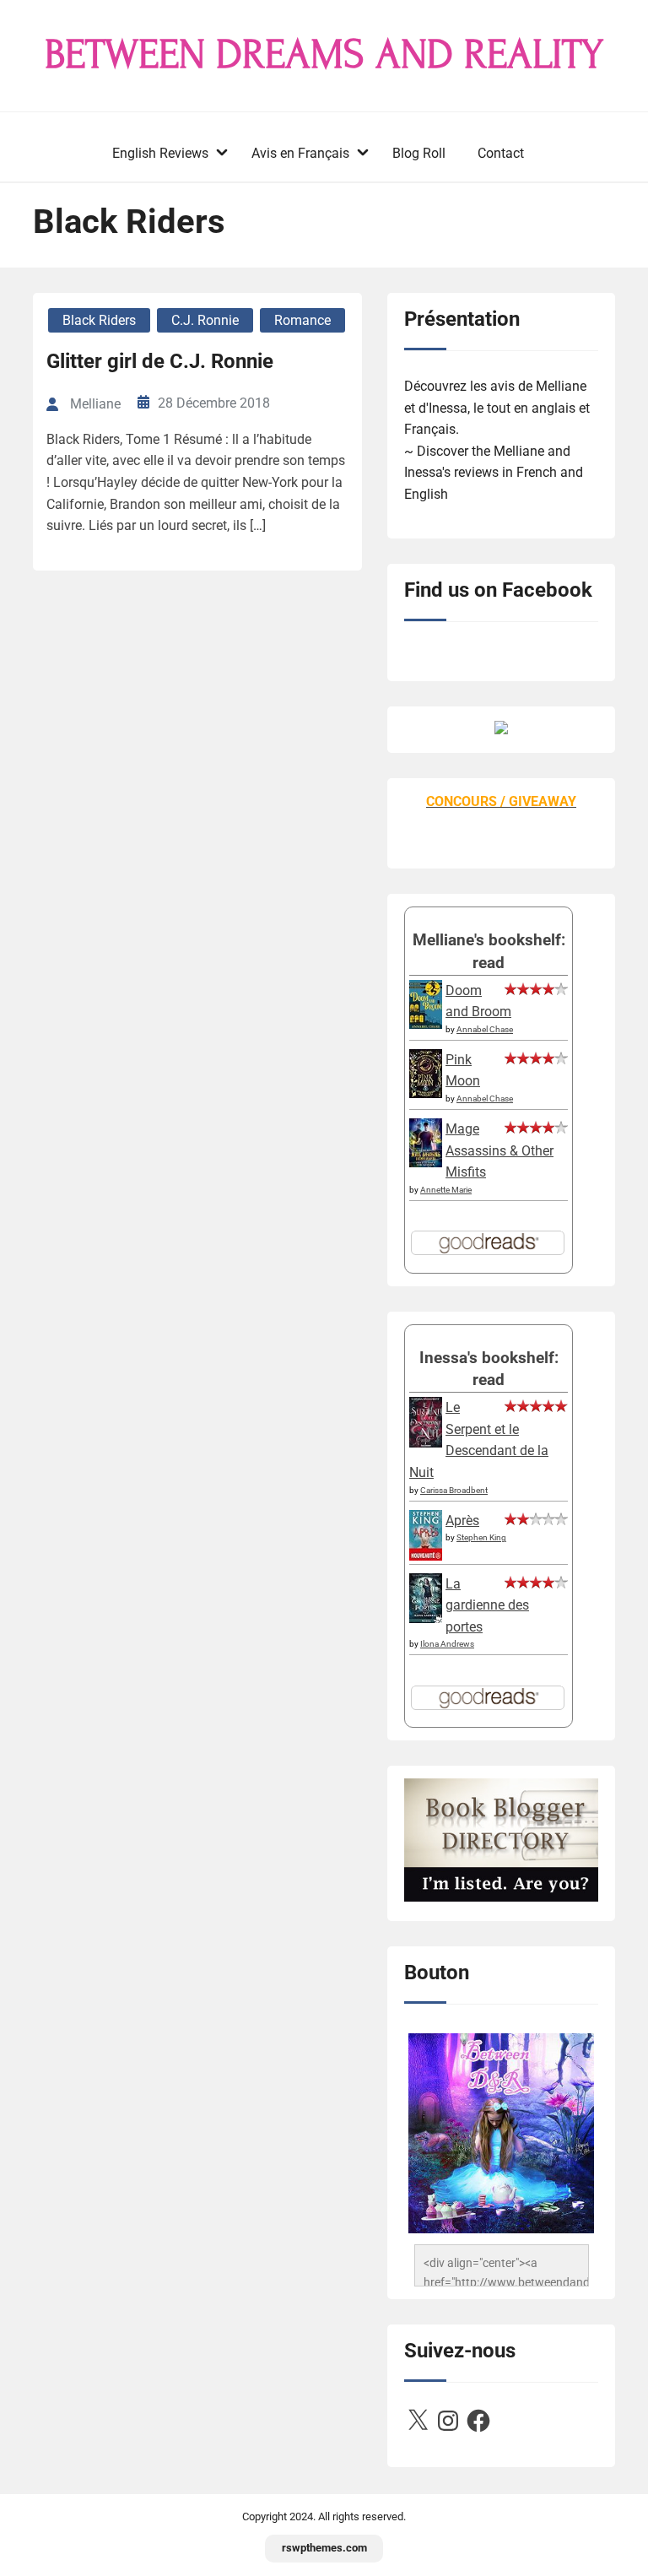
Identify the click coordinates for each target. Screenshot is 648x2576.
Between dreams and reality (324, 55)
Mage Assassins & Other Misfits (499, 1150)
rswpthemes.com (324, 2548)
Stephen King (481, 1537)
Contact (501, 153)
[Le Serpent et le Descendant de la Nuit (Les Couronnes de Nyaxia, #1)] (426, 1443)
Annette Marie (446, 1190)
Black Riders (99, 320)
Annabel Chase (485, 1029)
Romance (302, 320)
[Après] (426, 1559)
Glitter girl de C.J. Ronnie (160, 361)
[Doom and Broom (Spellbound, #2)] (426, 1024)
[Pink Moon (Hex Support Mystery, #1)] (426, 1093)
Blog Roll (419, 153)
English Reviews (160, 153)
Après (462, 1521)
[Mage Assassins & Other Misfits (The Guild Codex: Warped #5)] (426, 1163)
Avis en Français (300, 153)
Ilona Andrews (447, 1644)
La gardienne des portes (487, 1605)
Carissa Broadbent (454, 1490)
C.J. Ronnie (205, 320)
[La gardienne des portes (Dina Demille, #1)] (426, 1618)
